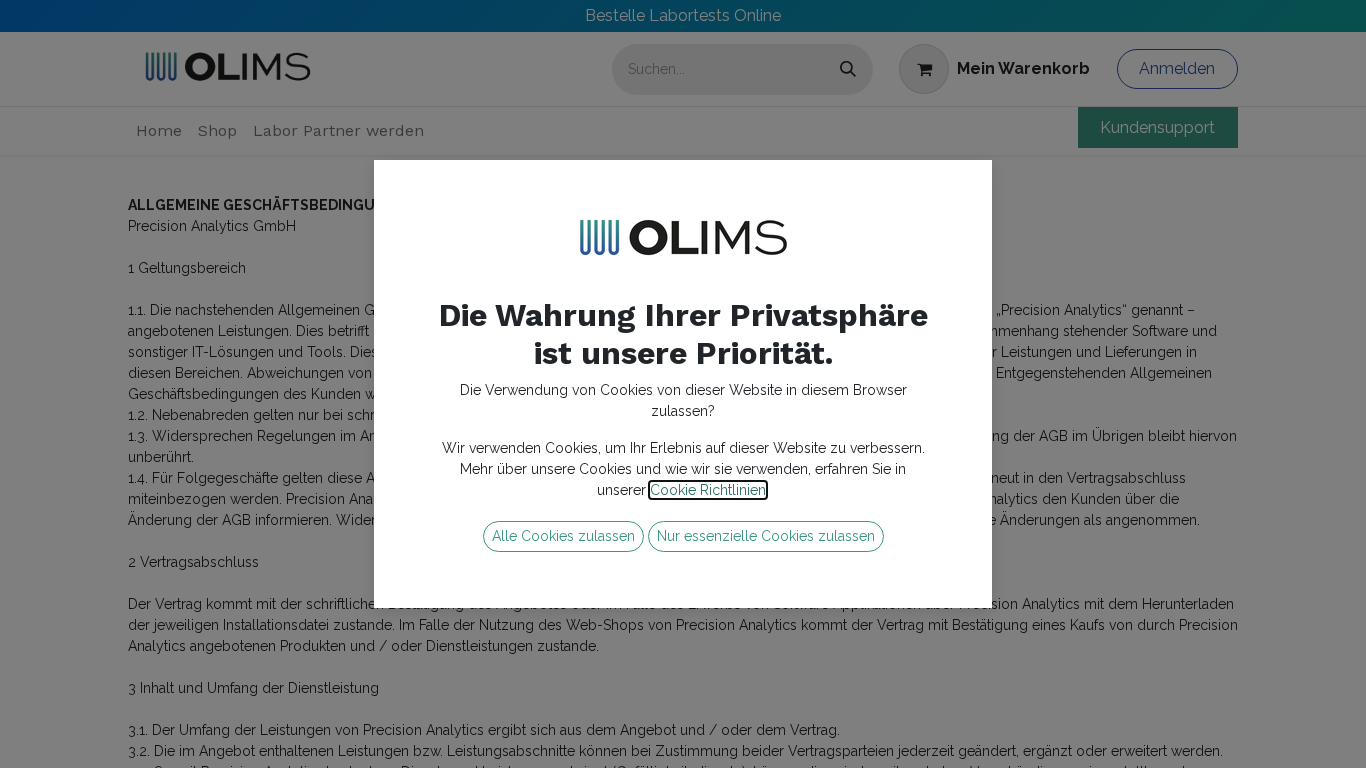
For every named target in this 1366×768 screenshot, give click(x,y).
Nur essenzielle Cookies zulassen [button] (766, 536)
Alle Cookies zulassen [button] (563, 536)
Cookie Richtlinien (708, 490)
